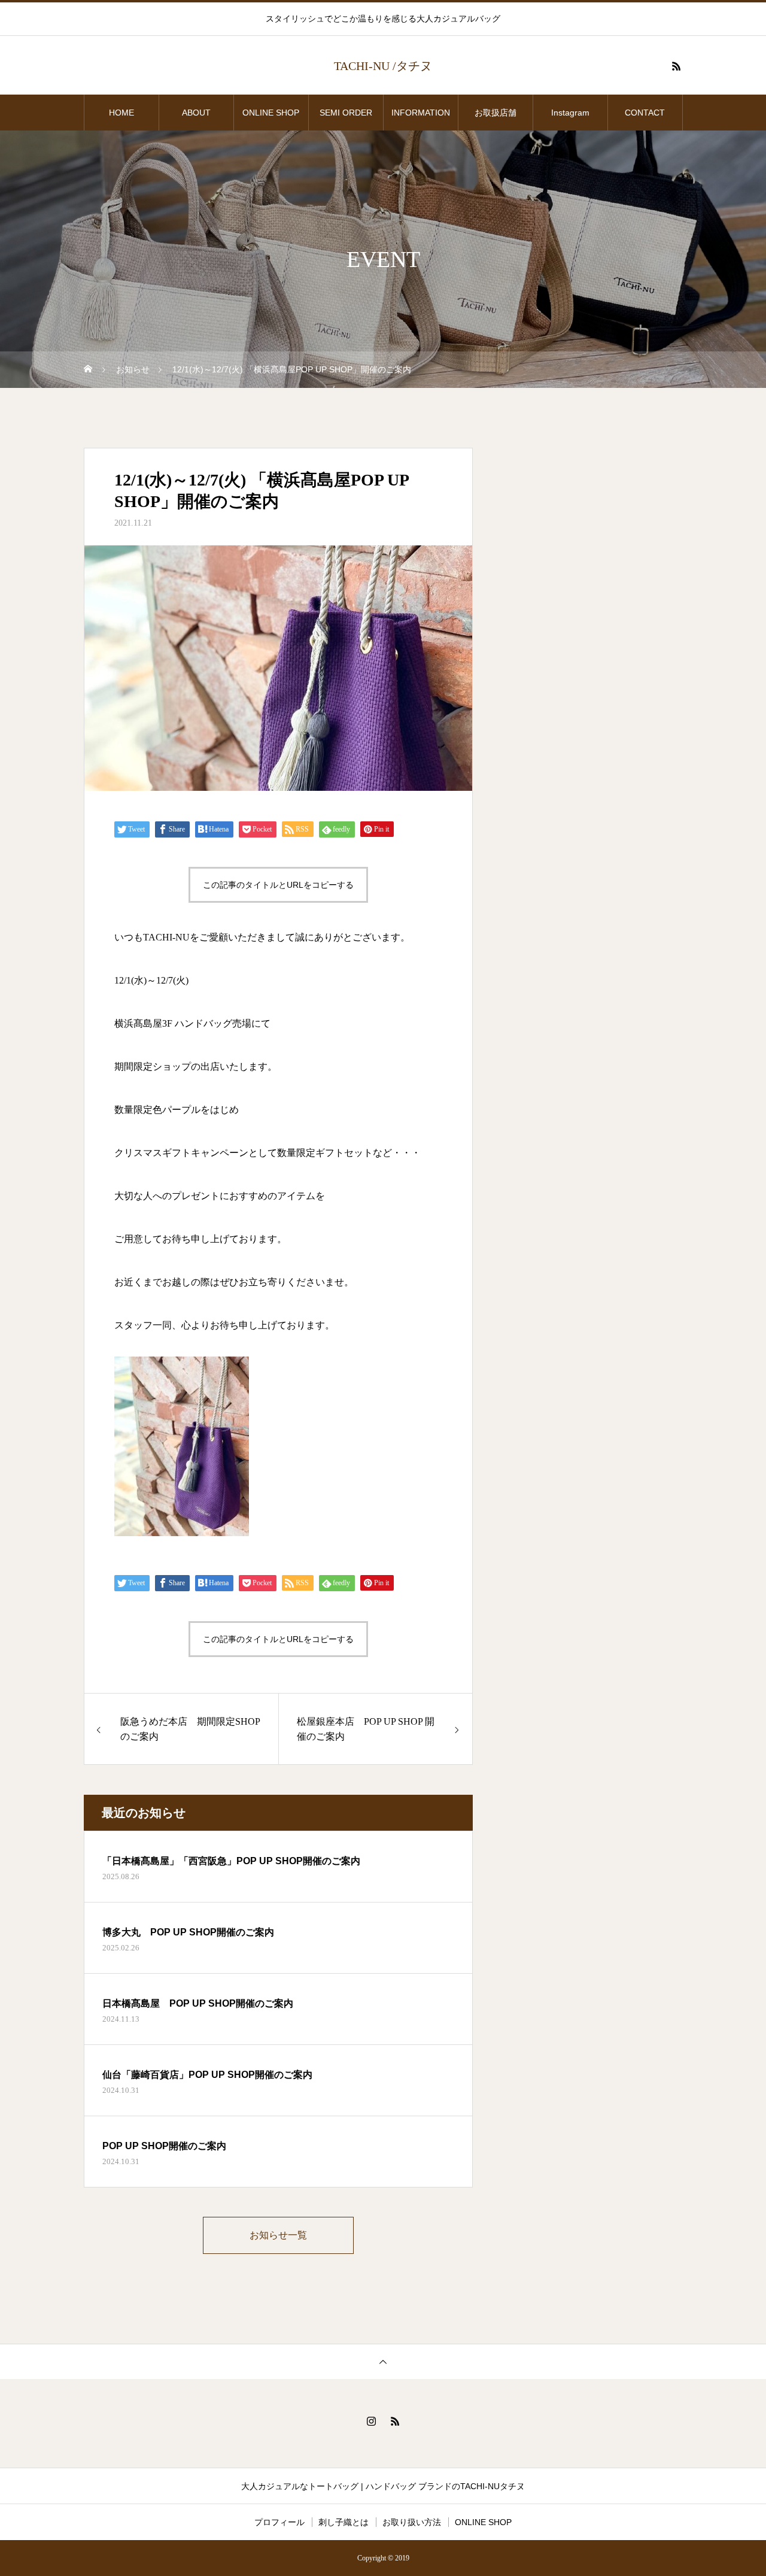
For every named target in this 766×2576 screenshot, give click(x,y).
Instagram (570, 113)
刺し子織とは (344, 2522)
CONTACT (645, 113)
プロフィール (279, 2522)
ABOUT (196, 113)
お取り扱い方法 (412, 2522)
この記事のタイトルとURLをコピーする (278, 885)
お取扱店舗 (500, 113)
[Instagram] (371, 2421)
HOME (121, 113)
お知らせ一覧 (278, 2235)
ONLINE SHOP (271, 113)
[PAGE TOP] (383, 2361)
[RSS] (676, 66)
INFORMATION (421, 113)
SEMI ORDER (346, 113)
